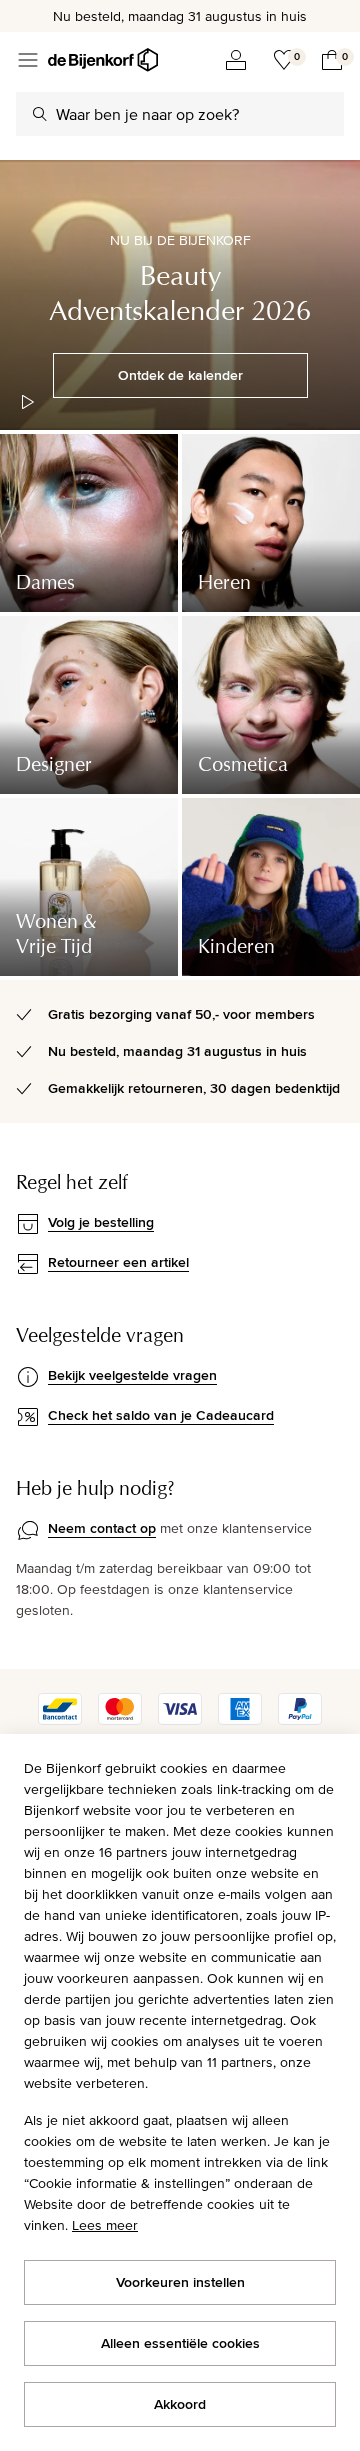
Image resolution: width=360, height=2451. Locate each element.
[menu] (28, 60)
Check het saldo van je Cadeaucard (161, 1415)
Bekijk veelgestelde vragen (132, 1375)
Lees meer (105, 2225)
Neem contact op (102, 1528)
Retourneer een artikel (118, 1262)
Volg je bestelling (101, 1222)
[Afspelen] (28, 402)
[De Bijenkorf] (103, 60)
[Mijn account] (236, 60)
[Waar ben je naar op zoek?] (40, 114)
